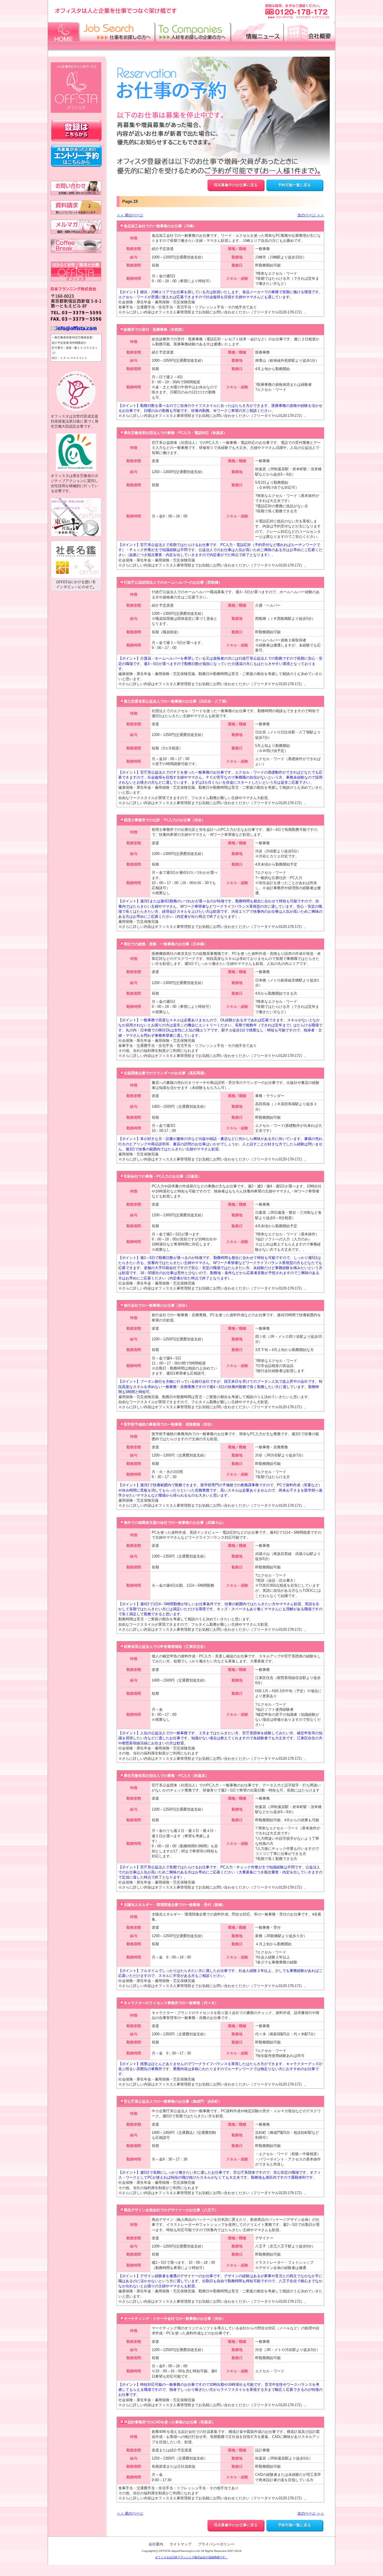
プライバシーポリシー (216, 2544)
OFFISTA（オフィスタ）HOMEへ (76, 88)
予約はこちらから (76, 156)
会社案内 (156, 2544)
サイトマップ (181, 2544)
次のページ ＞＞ (311, 215)
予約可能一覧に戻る (295, 185)
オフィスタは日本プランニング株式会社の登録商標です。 (191, 2557)
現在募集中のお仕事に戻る (236, 185)
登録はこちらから (76, 131)
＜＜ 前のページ (130, 215)
